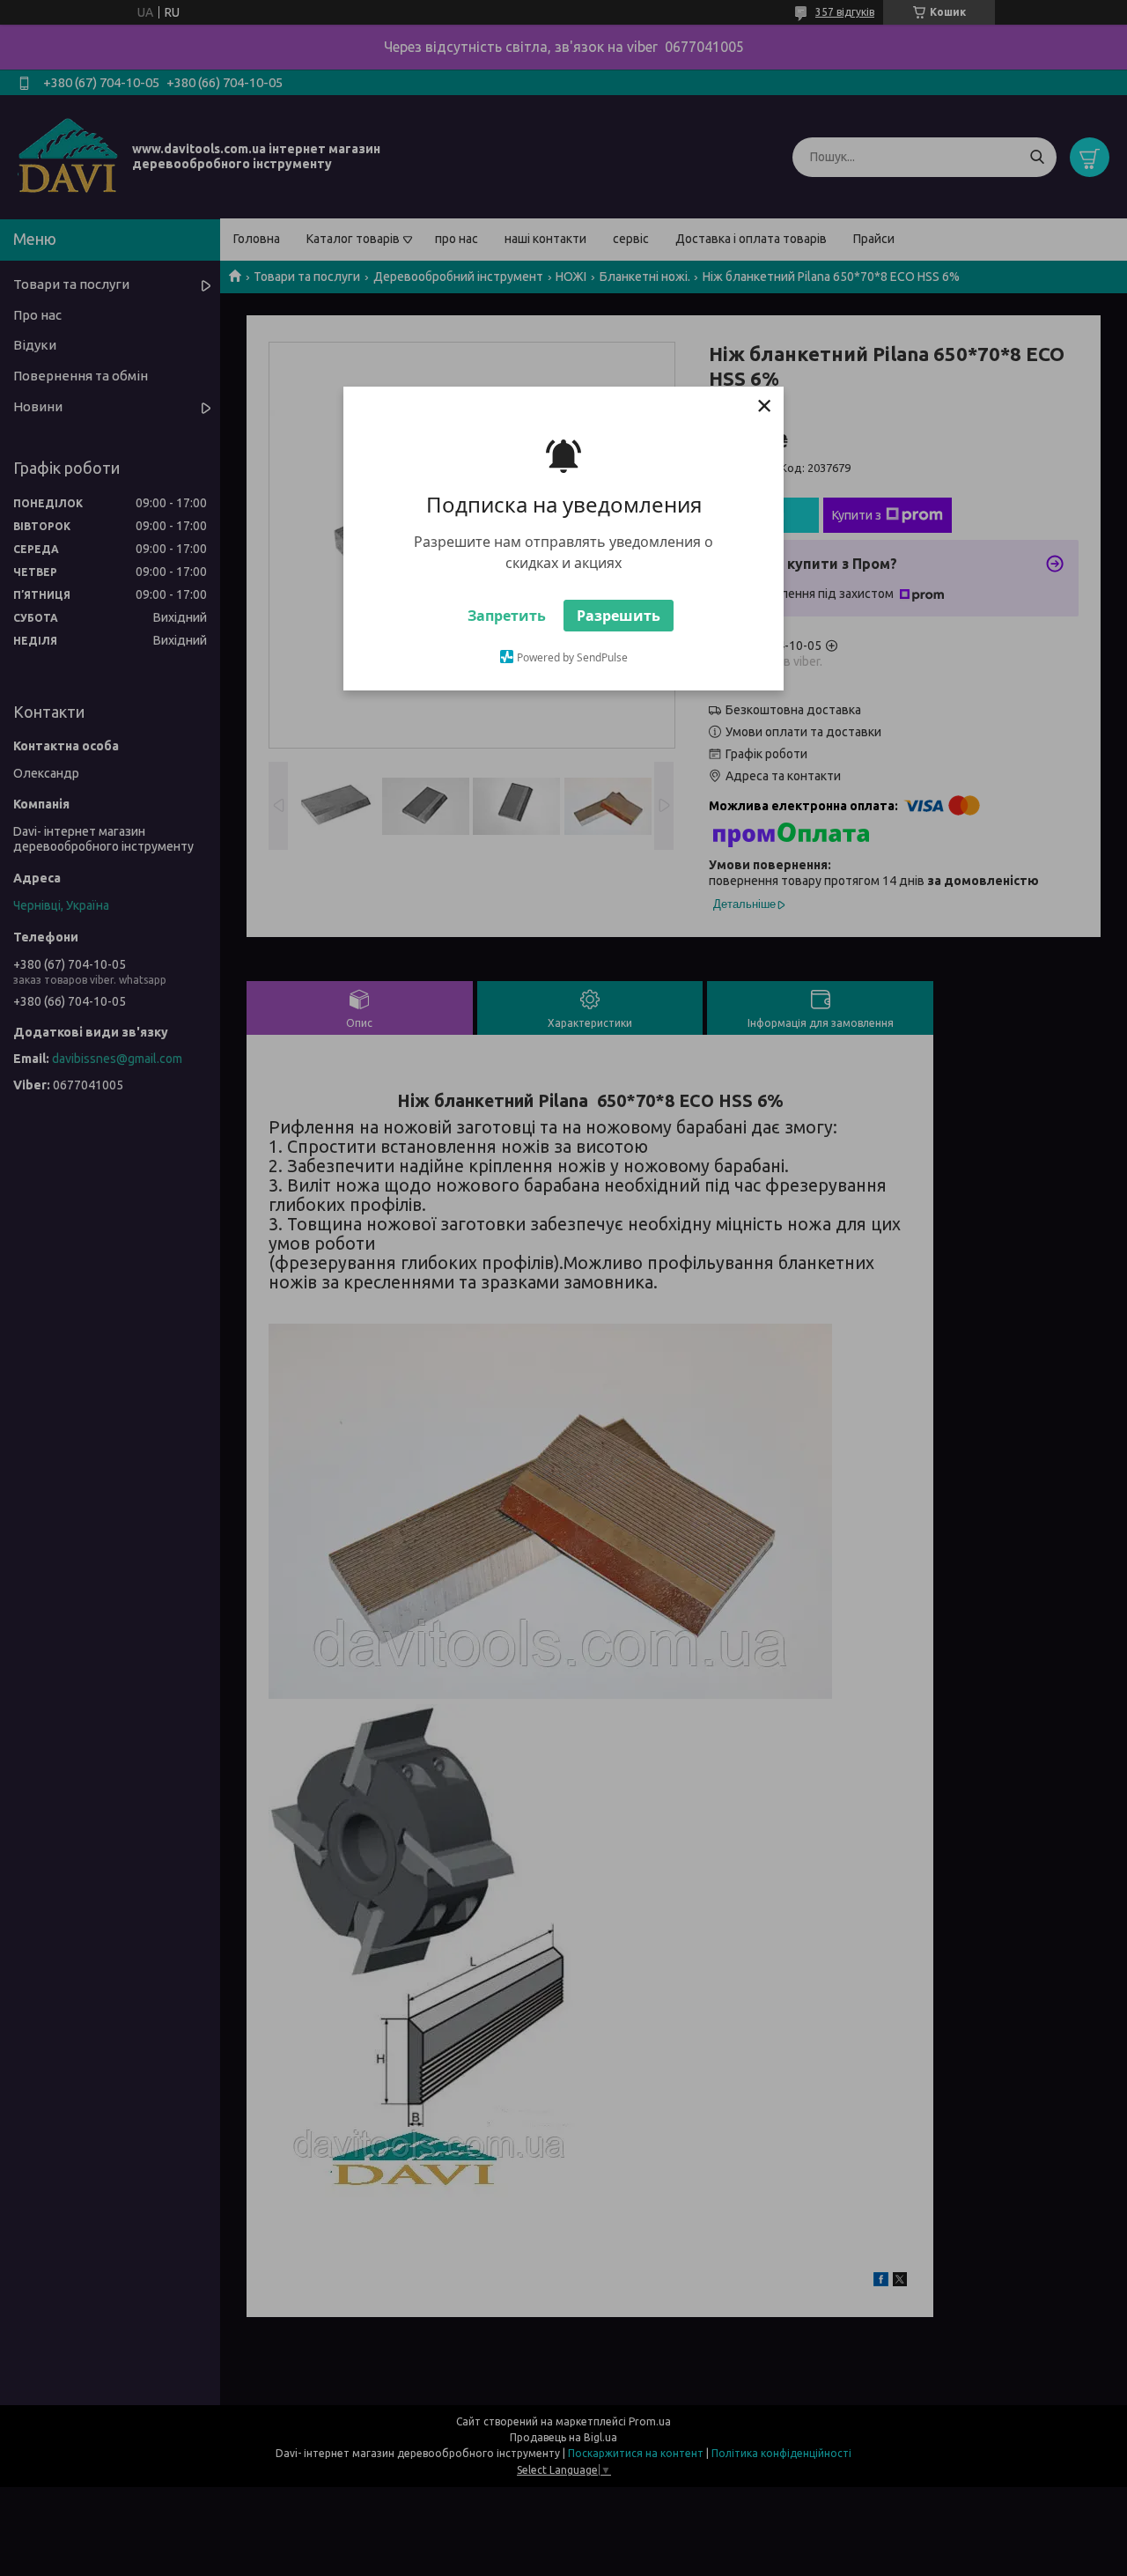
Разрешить (619, 616)
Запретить (507, 616)
